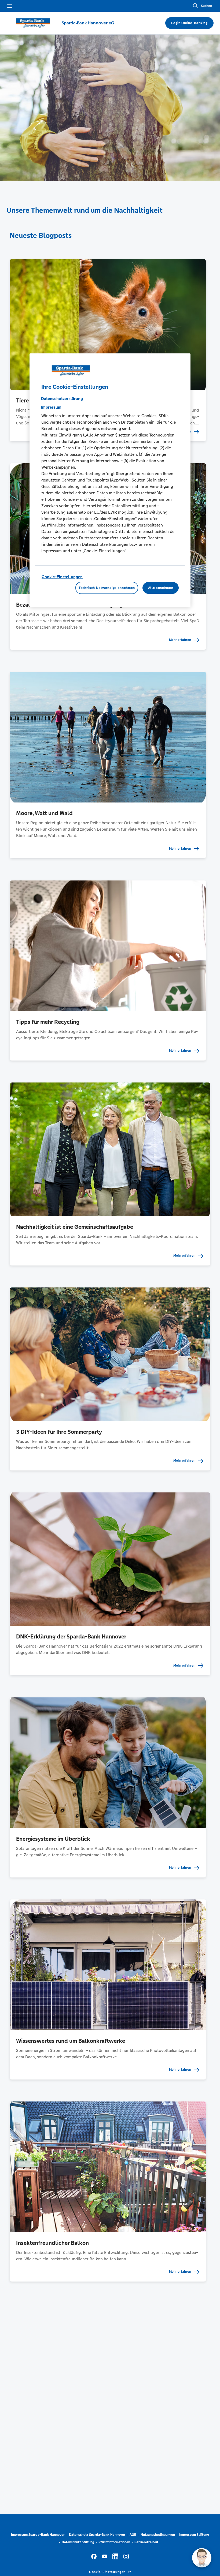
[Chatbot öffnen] (202, 2558)
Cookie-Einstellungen (62, 577)
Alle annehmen (161, 588)
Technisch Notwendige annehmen (107, 588)
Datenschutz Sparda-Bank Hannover (97, 2535)
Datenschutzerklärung (62, 399)
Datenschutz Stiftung (78, 2542)
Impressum (51, 407)
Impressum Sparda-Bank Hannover (38, 2535)
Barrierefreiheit (146, 2542)
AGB (133, 2535)
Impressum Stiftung (194, 2535)
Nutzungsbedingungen (158, 2535)
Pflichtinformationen (114, 2542)
